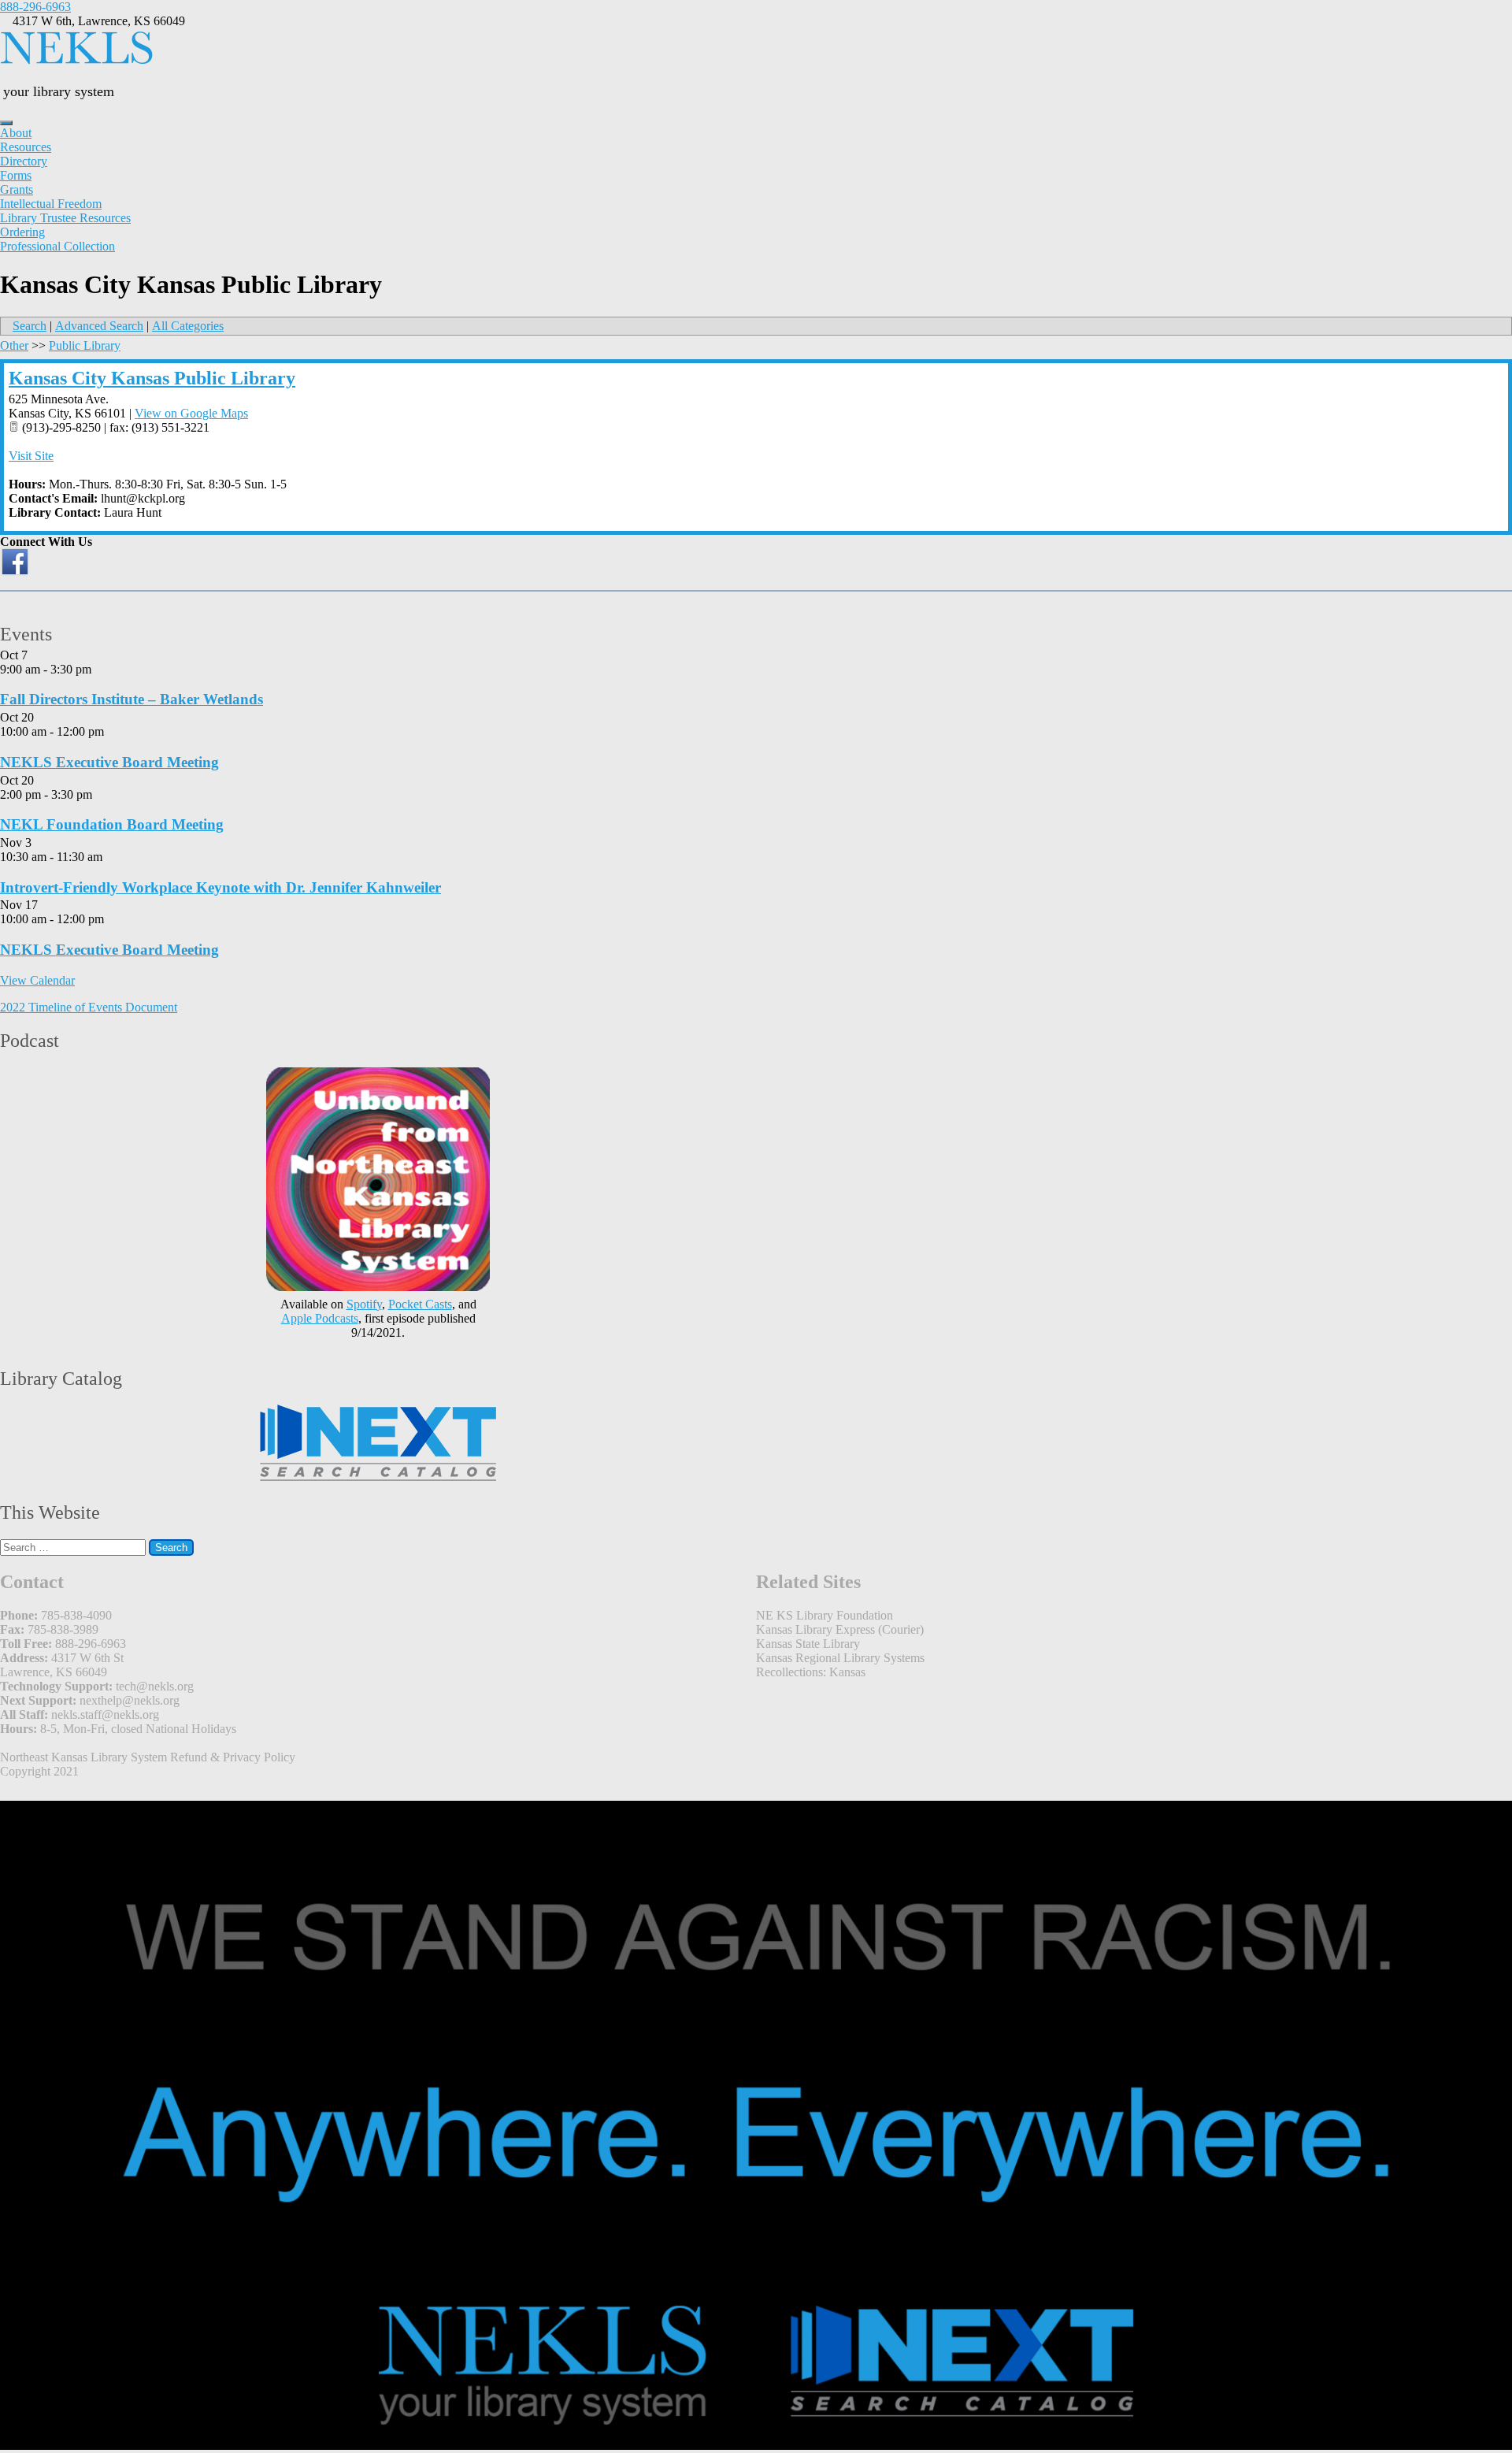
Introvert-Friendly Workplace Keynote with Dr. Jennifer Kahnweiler (220, 887)
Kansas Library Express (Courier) (840, 1629)
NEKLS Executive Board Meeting (109, 762)
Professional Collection (57, 246)
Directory (24, 161)
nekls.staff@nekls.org (105, 1715)
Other (14, 345)
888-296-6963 (35, 7)
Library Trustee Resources (65, 218)
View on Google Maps (191, 413)
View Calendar (37, 980)
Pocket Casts (420, 1304)
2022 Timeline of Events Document (89, 1007)
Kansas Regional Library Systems (840, 1658)
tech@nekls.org (155, 1686)
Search (30, 326)
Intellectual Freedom (51, 204)
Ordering (22, 232)
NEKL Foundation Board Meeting (112, 824)
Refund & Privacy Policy (233, 1757)
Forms (16, 175)
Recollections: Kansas (811, 1672)
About (16, 133)
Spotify (364, 1304)
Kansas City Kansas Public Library (152, 378)
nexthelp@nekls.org (130, 1700)
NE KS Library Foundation (825, 1615)
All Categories (188, 326)
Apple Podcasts (320, 1318)
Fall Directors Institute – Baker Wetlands (132, 699)
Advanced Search (99, 326)
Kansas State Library (808, 1644)
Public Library (85, 345)
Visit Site (31, 456)
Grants (17, 189)
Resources (26, 147)
